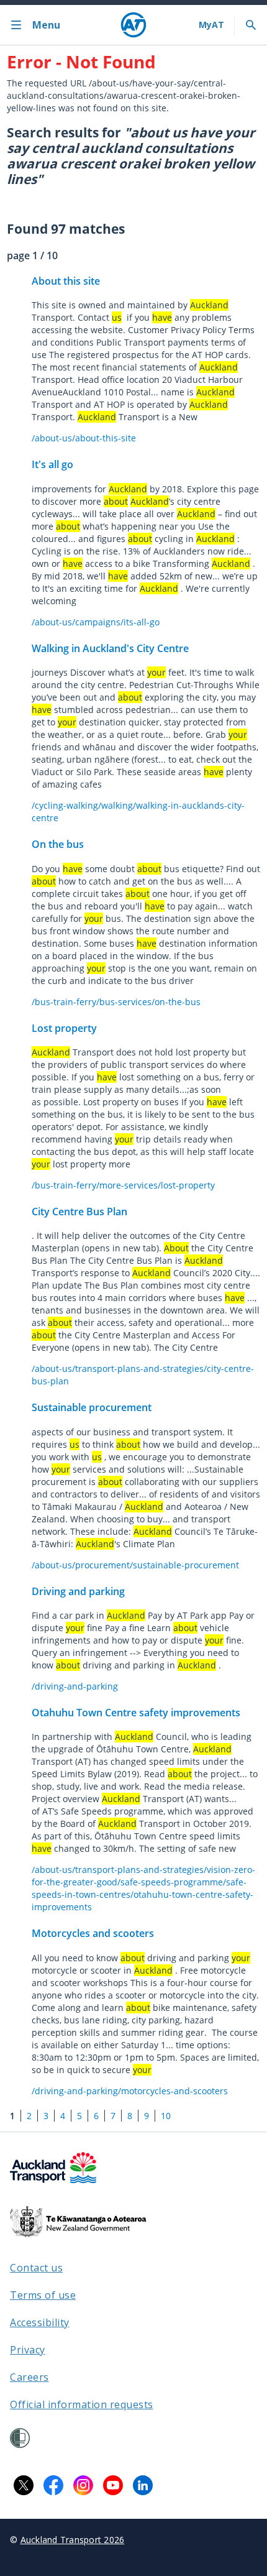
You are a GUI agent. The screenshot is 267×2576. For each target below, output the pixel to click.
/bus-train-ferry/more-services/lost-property (123, 1185)
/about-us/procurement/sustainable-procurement (135, 1565)
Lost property (64, 1028)
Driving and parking (78, 1591)
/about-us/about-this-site (84, 438)
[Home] (133, 25)
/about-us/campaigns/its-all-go (96, 622)
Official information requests (82, 2404)
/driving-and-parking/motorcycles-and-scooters (130, 2091)
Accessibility (40, 2322)
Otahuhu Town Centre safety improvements (136, 1713)
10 (166, 2116)
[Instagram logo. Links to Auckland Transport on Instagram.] (83, 2485)
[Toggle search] (251, 25)
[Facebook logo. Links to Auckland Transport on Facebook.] (53, 2485)
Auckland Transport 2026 (73, 2540)
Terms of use (43, 2295)
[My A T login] (211, 25)
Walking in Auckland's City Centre (110, 648)
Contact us (36, 2268)
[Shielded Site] (20, 2438)
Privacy (28, 2350)
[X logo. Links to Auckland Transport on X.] (24, 2485)
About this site (66, 281)
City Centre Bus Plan (79, 1212)
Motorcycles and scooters (93, 1933)
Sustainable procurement (92, 1407)
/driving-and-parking (75, 1686)
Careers (29, 2377)
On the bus (58, 844)
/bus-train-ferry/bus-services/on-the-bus (116, 1002)
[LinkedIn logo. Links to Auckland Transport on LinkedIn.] (143, 2485)
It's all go (52, 464)
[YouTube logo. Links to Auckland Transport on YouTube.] (113, 2485)
